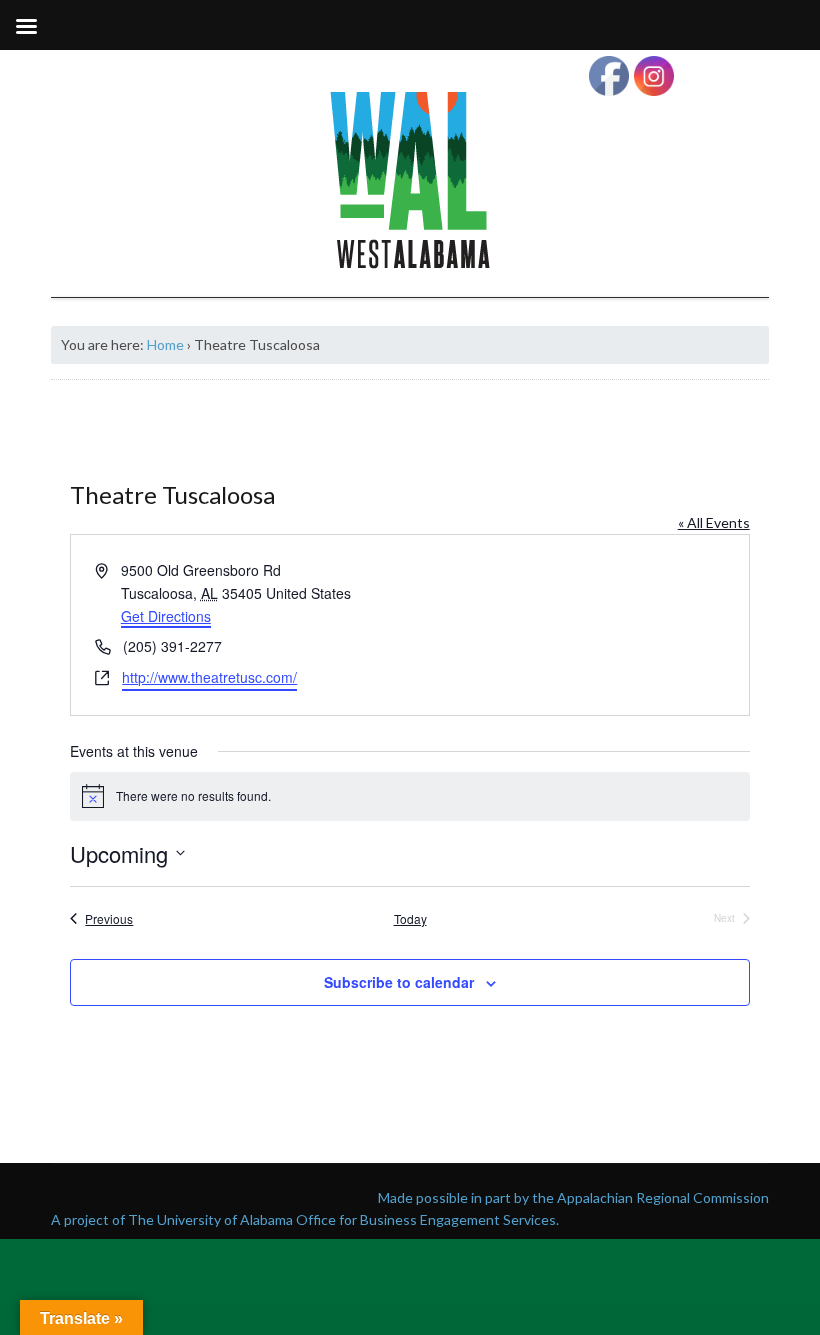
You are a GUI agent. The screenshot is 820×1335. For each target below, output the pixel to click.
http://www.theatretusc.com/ (209, 677)
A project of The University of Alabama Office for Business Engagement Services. (305, 1219)
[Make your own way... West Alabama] (410, 180)
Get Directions (166, 616)
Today (410, 919)
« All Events (714, 522)
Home (165, 344)
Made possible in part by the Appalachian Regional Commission (573, 1197)
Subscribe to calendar (399, 982)
